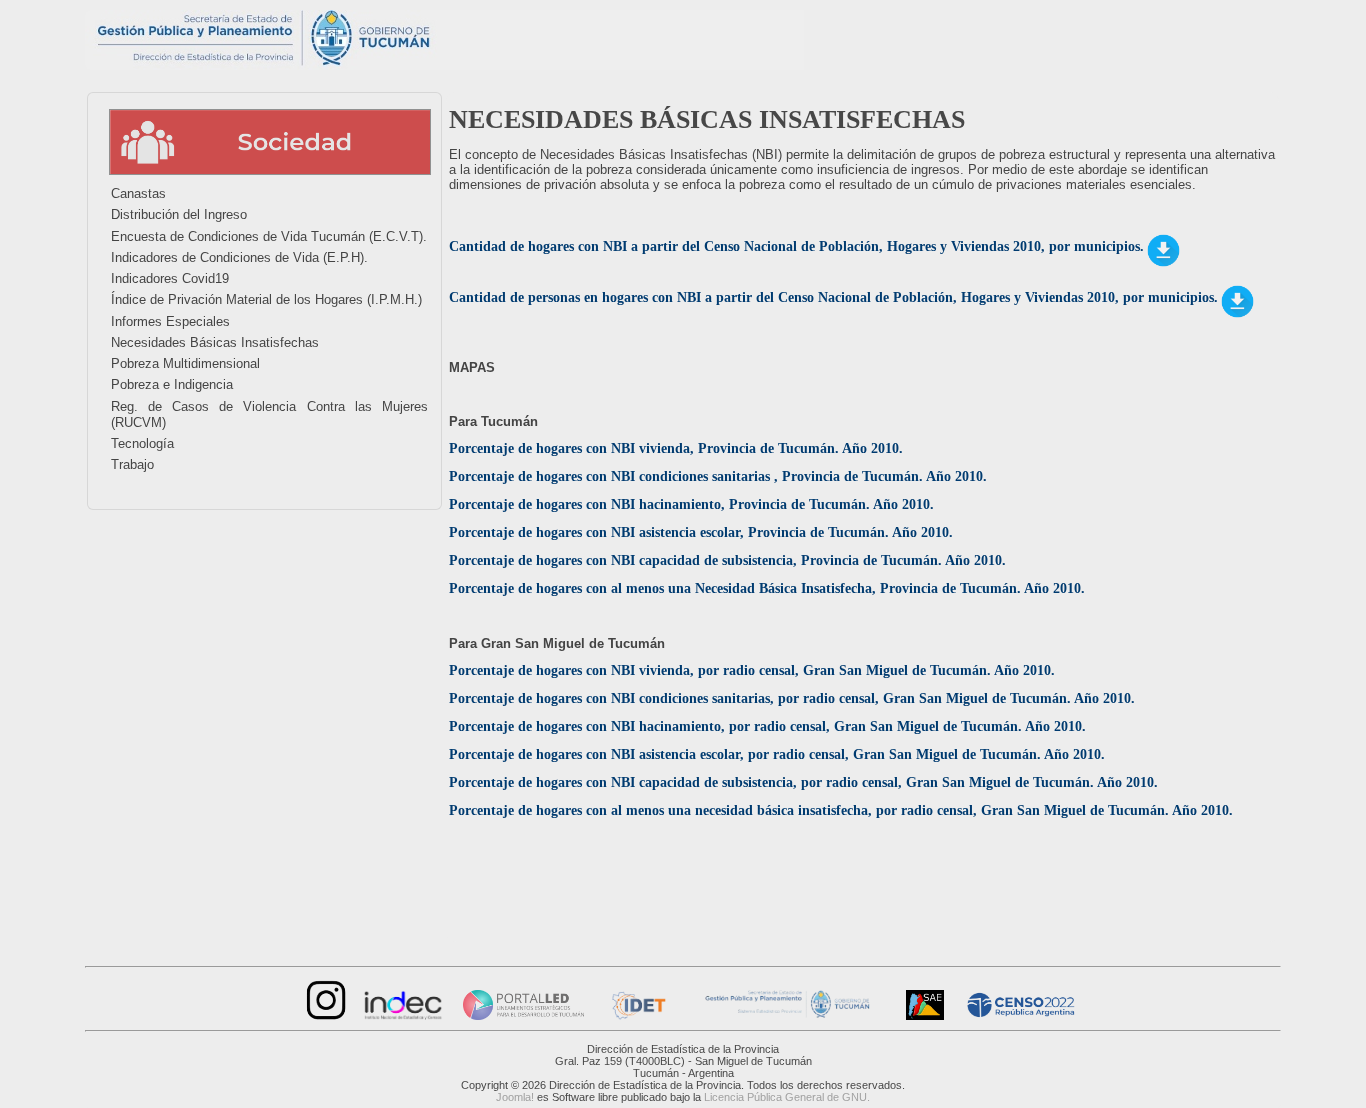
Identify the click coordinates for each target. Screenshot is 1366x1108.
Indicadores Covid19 (170, 278)
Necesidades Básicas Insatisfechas (215, 342)
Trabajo (132, 464)
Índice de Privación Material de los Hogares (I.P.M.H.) (266, 299)
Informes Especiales (170, 321)
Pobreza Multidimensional (185, 363)
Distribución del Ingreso (179, 214)
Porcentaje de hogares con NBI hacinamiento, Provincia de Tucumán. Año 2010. (693, 504)
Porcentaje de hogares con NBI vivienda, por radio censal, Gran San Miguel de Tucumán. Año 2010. (752, 670)
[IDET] (637, 1015)
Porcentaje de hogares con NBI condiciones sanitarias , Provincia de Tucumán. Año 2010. (718, 476)
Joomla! (515, 1097)
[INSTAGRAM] (324, 1015)
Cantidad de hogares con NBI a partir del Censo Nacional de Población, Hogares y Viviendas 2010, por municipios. (796, 246)
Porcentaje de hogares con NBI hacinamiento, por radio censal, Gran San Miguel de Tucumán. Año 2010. (767, 726)
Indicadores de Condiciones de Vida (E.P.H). (239, 257)
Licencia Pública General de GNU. (787, 1097)
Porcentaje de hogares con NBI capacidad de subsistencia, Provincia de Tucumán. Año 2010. (729, 560)
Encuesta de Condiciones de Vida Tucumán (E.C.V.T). (269, 236)
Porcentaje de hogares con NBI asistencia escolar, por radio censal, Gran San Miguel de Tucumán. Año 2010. (779, 754)
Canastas (138, 193)
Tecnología (142, 443)
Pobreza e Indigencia (172, 384)
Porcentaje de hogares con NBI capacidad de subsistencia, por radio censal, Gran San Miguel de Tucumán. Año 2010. (805, 782)
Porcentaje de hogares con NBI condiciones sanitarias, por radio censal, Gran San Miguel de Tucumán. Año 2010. (794, 698)
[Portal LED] (523, 1015)
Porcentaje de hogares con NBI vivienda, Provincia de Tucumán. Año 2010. (678, 448)
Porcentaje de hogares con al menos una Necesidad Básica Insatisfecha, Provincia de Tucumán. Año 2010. (767, 588)
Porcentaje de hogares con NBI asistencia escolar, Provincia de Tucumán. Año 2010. (703, 532)
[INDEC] (403, 1015)
